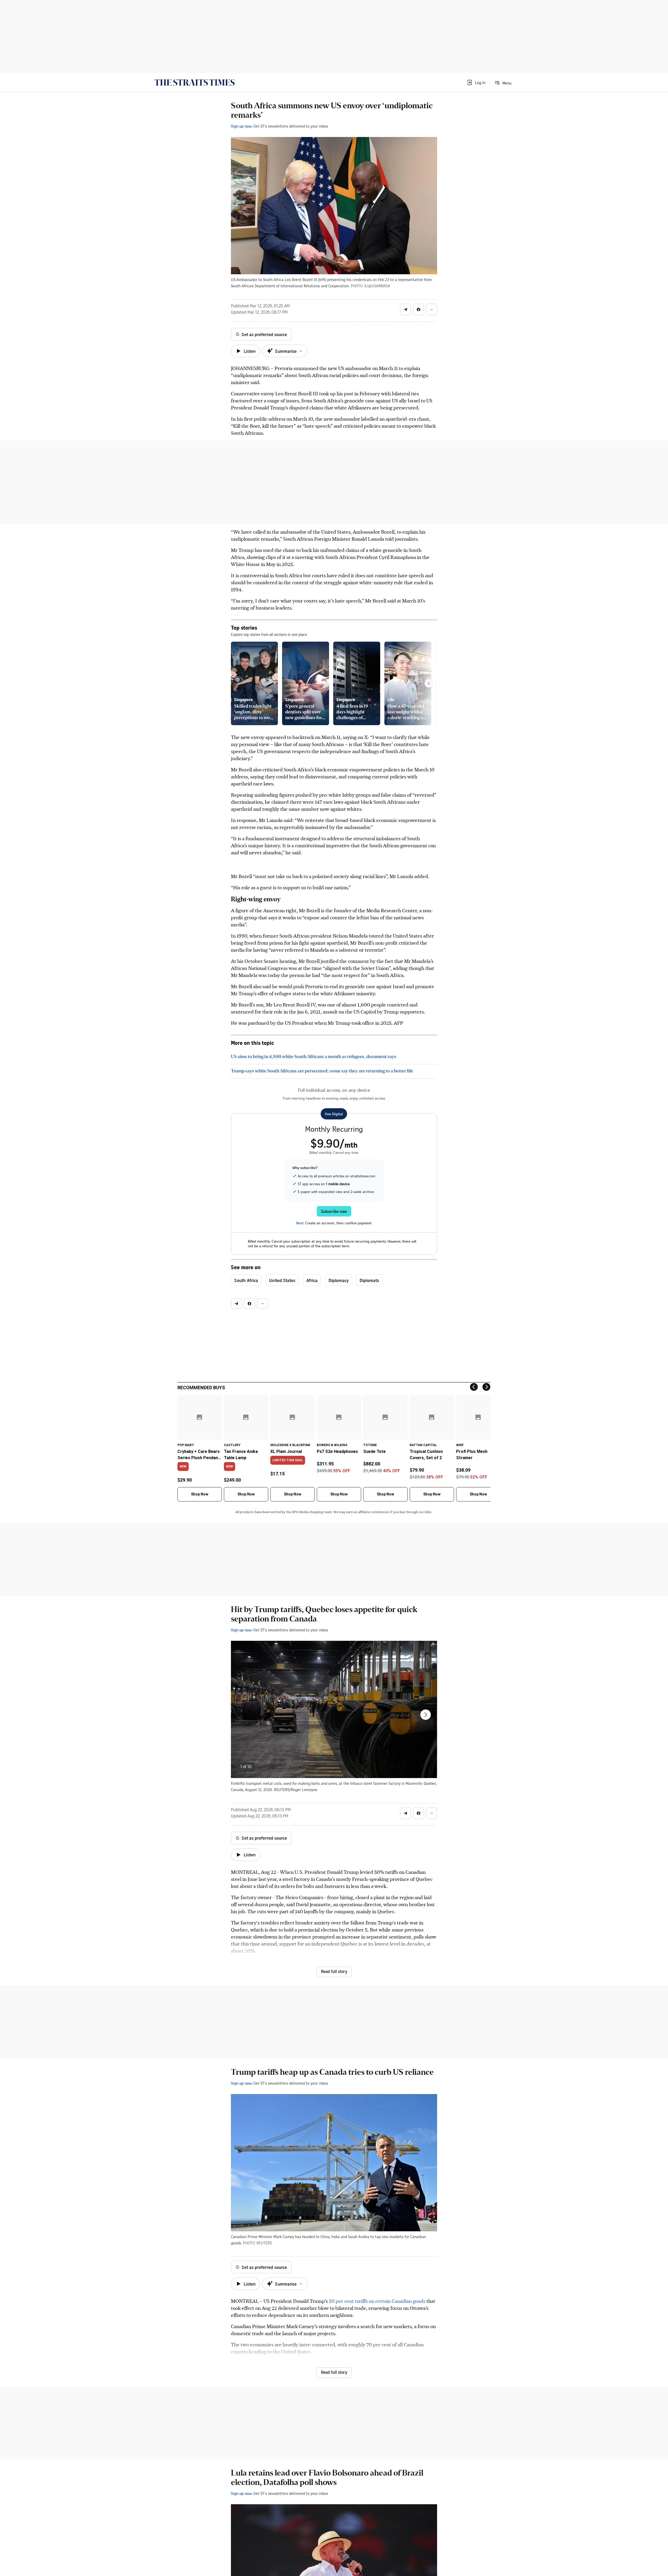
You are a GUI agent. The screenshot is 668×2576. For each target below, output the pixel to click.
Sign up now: (242, 126)
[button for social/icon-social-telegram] (405, 309)
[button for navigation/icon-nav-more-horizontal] (432, 309)
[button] (476, 82)
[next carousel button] (426, 1715)
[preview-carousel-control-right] (429, 683)
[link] (195, 82)
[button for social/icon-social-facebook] (419, 309)
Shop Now (200, 1494)
